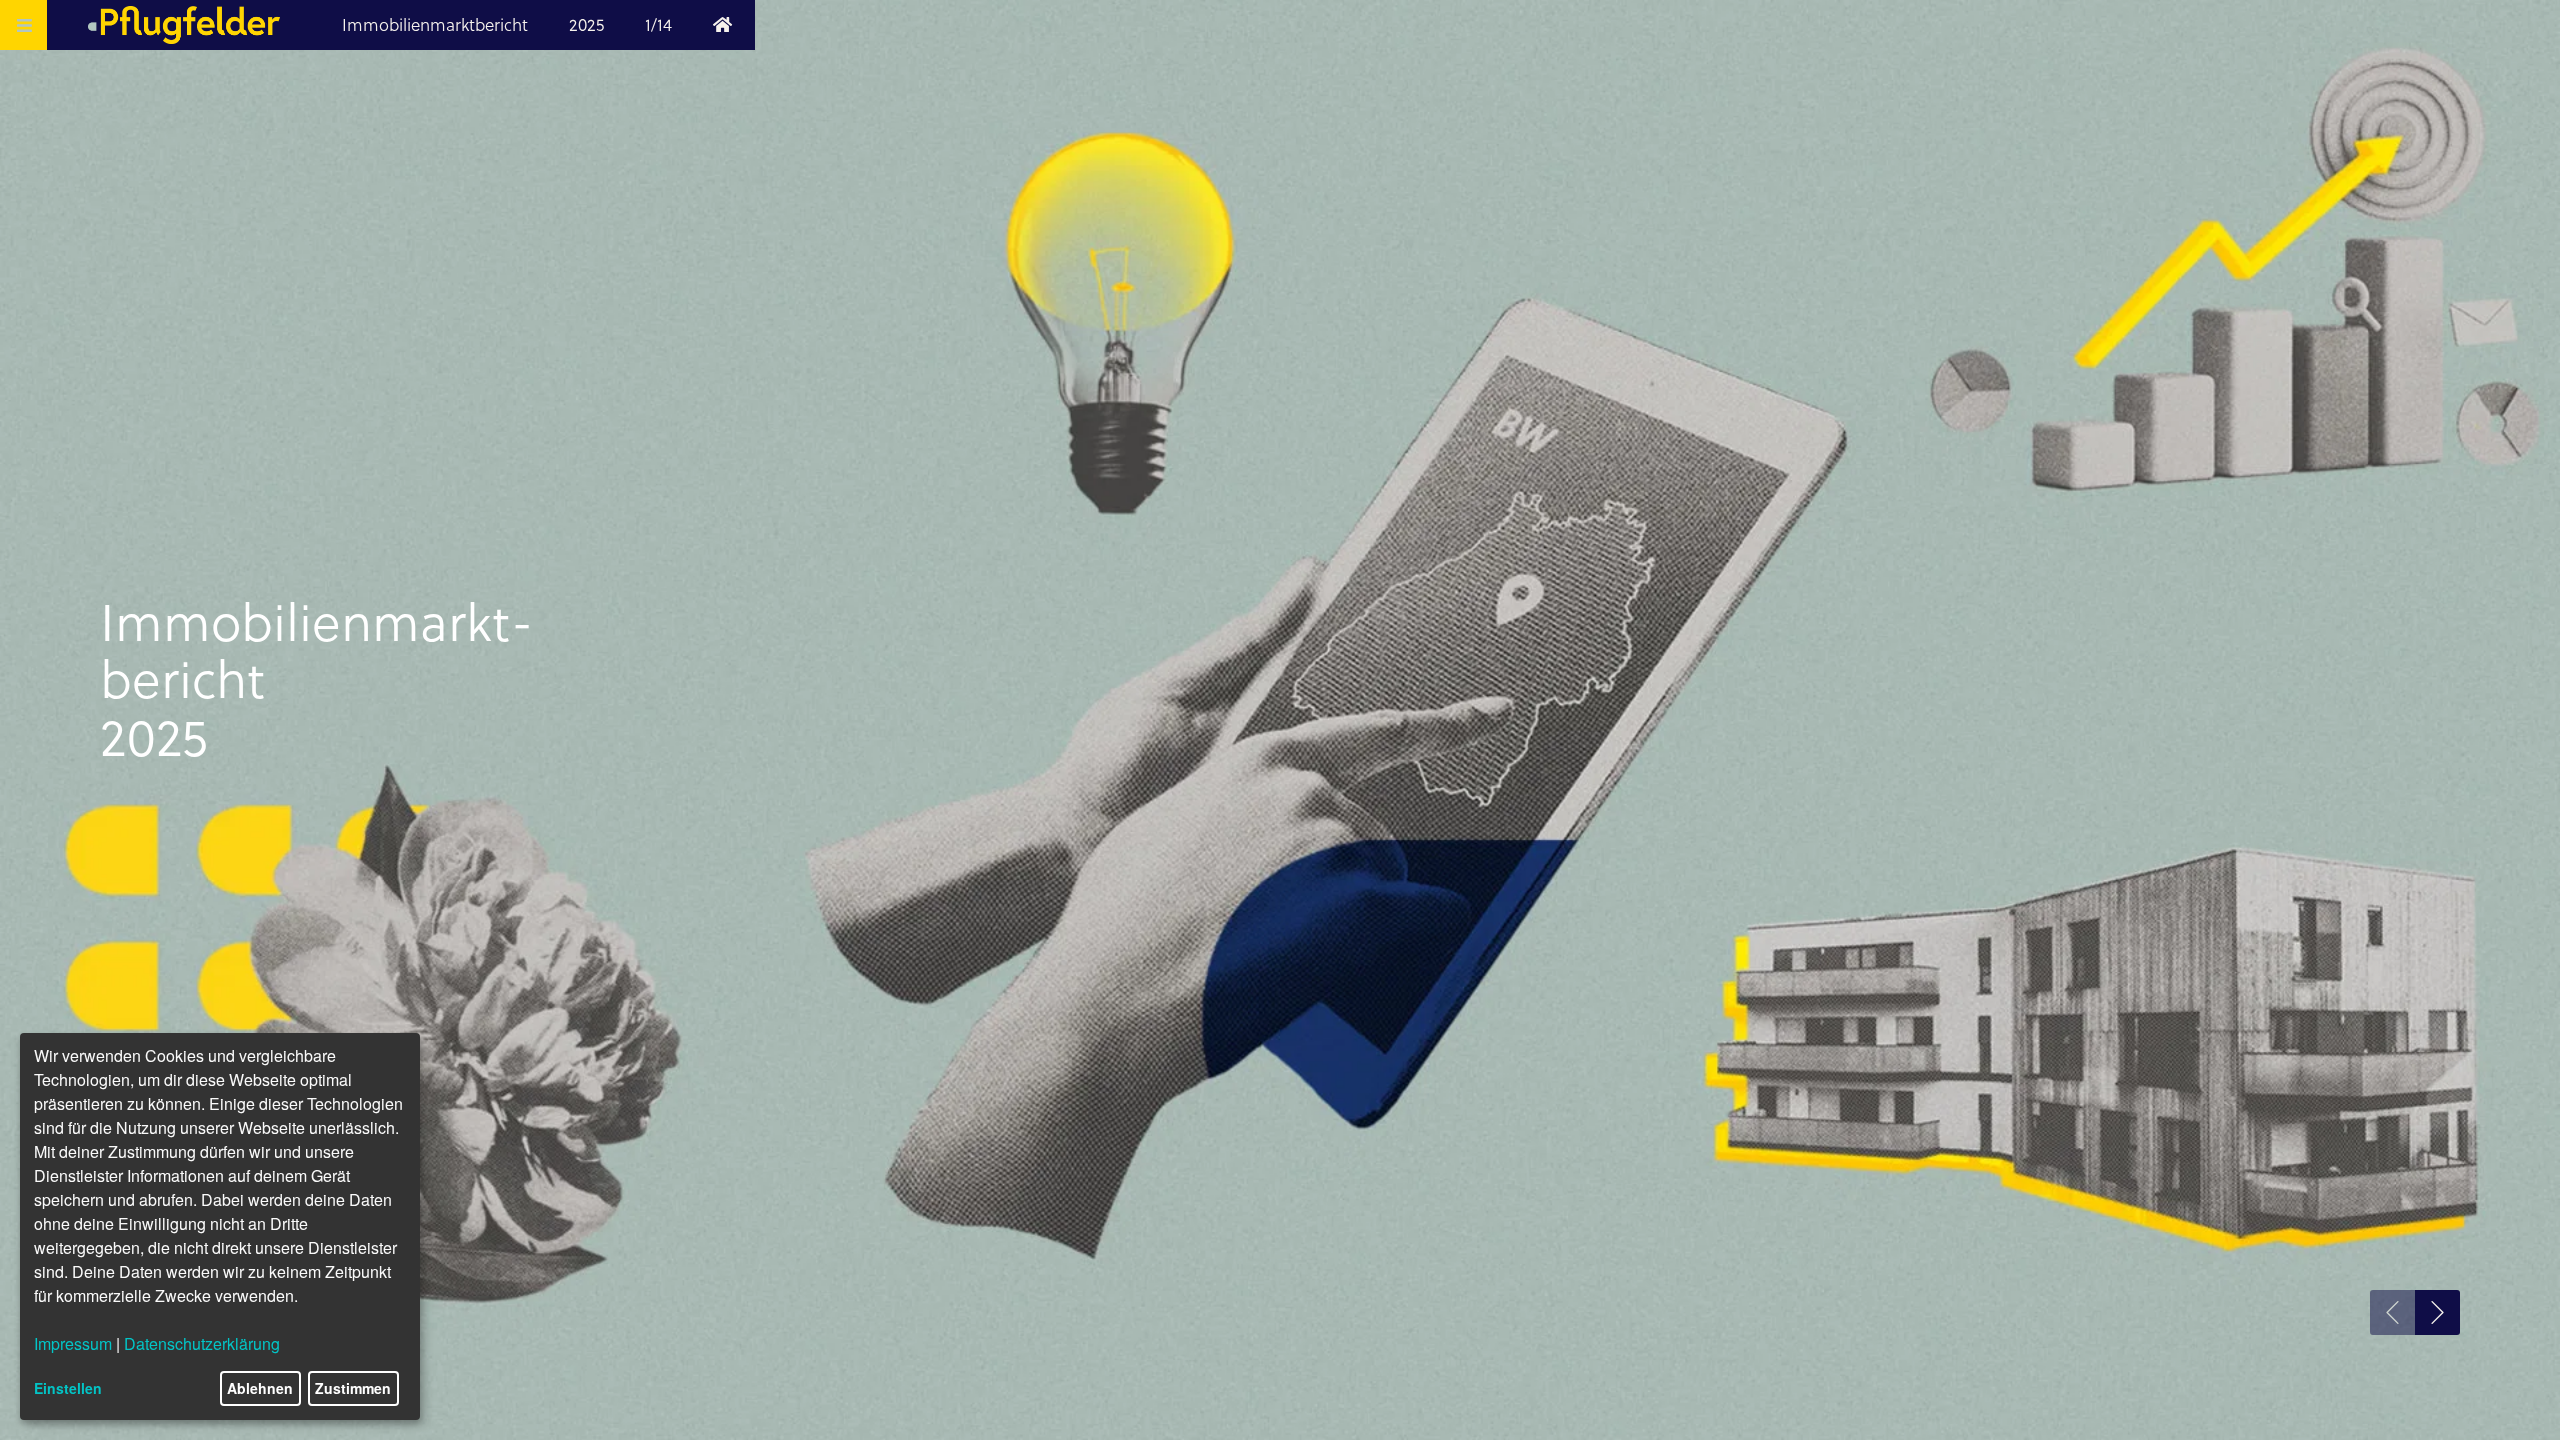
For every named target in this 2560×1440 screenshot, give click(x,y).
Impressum (73, 1343)
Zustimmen (353, 1388)
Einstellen (68, 1388)
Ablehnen (260, 1388)
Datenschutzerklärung (202, 1343)
